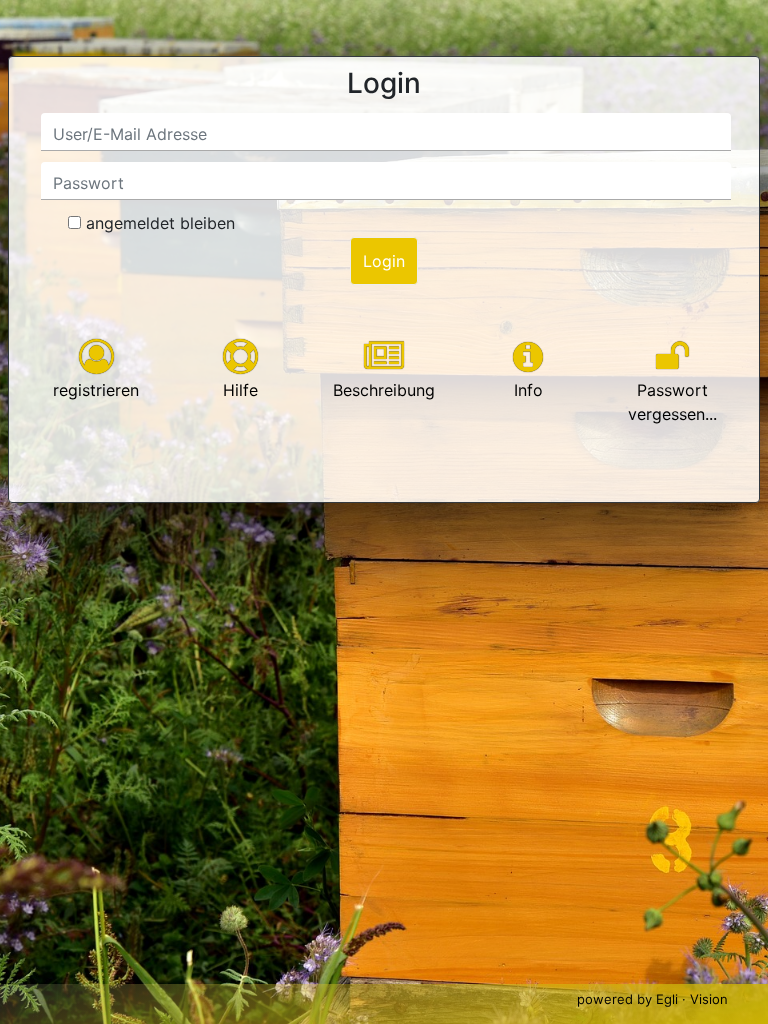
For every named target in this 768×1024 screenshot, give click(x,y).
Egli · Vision (692, 999)
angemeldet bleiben (160, 223)
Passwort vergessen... (672, 402)
